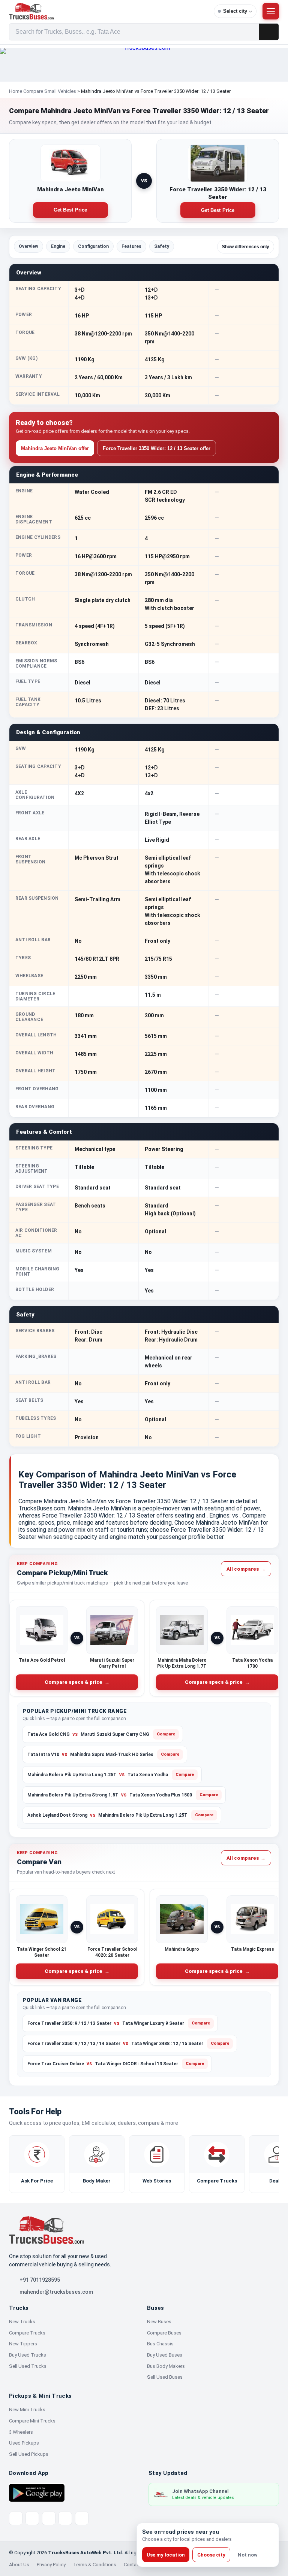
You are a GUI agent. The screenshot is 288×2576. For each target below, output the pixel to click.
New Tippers (23, 2344)
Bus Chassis (160, 2344)
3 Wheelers (21, 2432)
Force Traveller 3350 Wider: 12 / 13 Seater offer (157, 448)
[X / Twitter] (16, 2518)
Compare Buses (164, 2333)
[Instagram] (65, 2518)
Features (131, 246)
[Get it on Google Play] (37, 2493)
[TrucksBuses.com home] (108, 11)
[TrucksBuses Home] (46, 2230)
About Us (19, 2565)
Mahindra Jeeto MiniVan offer (55, 448)
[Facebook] (32, 2518)
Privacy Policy (51, 2565)
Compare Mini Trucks (32, 2421)
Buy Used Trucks (28, 2355)
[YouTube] (49, 2518)
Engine (58, 246)
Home (16, 91)
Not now (248, 2555)
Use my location (166, 2555)
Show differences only (246, 247)
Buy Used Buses (165, 2355)
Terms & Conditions (95, 2565)
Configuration (93, 246)
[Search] (269, 32)
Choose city (211, 2555)
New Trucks (22, 2322)
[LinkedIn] (82, 2518)
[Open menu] (271, 11)
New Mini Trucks (27, 2410)
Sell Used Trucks (28, 2366)
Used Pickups (24, 2443)
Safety (162, 246)
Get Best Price (70, 210)
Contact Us (136, 2565)
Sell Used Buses (165, 2377)
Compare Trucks (27, 2333)
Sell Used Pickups (29, 2454)
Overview (28, 246)
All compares (246, 1569)
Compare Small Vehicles (50, 91)
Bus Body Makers (166, 2366)
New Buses (159, 2322)
